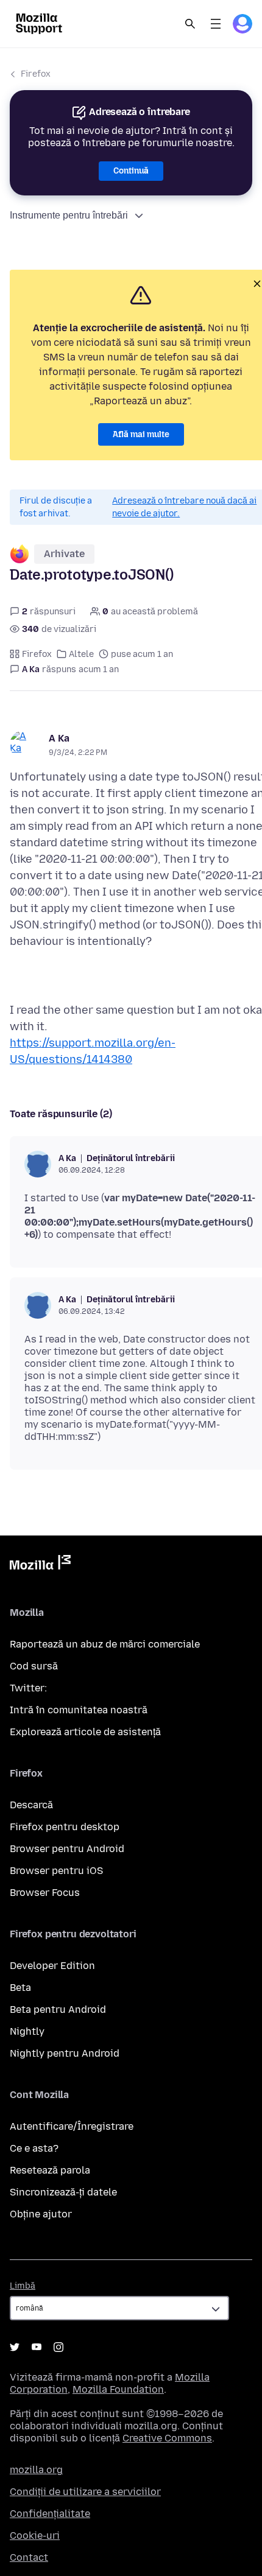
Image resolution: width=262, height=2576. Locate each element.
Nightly (27, 2031)
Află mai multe (141, 434)
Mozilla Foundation (118, 2389)
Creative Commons (167, 2438)
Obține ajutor (41, 2214)
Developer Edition (52, 1966)
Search (190, 24)
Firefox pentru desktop (65, 1827)
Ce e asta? (34, 2148)
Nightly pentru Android (65, 2053)
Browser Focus (45, 1893)
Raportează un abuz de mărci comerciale (105, 1644)
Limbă (23, 2286)
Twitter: (28, 1688)
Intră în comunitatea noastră (79, 1710)
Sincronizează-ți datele (63, 2192)
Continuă (131, 171)
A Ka (59, 738)
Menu (216, 24)
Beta (20, 1988)
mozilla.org (36, 2470)
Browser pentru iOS (56, 1871)
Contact (29, 2557)
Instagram (58, 2347)
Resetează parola (50, 2170)
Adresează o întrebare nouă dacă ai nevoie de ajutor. (184, 507)
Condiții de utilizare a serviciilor (85, 2492)
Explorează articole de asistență (85, 1732)
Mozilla (40, 1565)
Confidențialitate (50, 2514)
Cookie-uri (35, 2536)
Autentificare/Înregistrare (72, 2126)
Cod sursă (34, 1666)
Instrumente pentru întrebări (69, 215)
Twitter (15, 2347)
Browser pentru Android (67, 1849)
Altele (81, 654)
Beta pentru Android (58, 2009)
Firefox (36, 74)
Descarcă (31, 1805)
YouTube (37, 2347)
